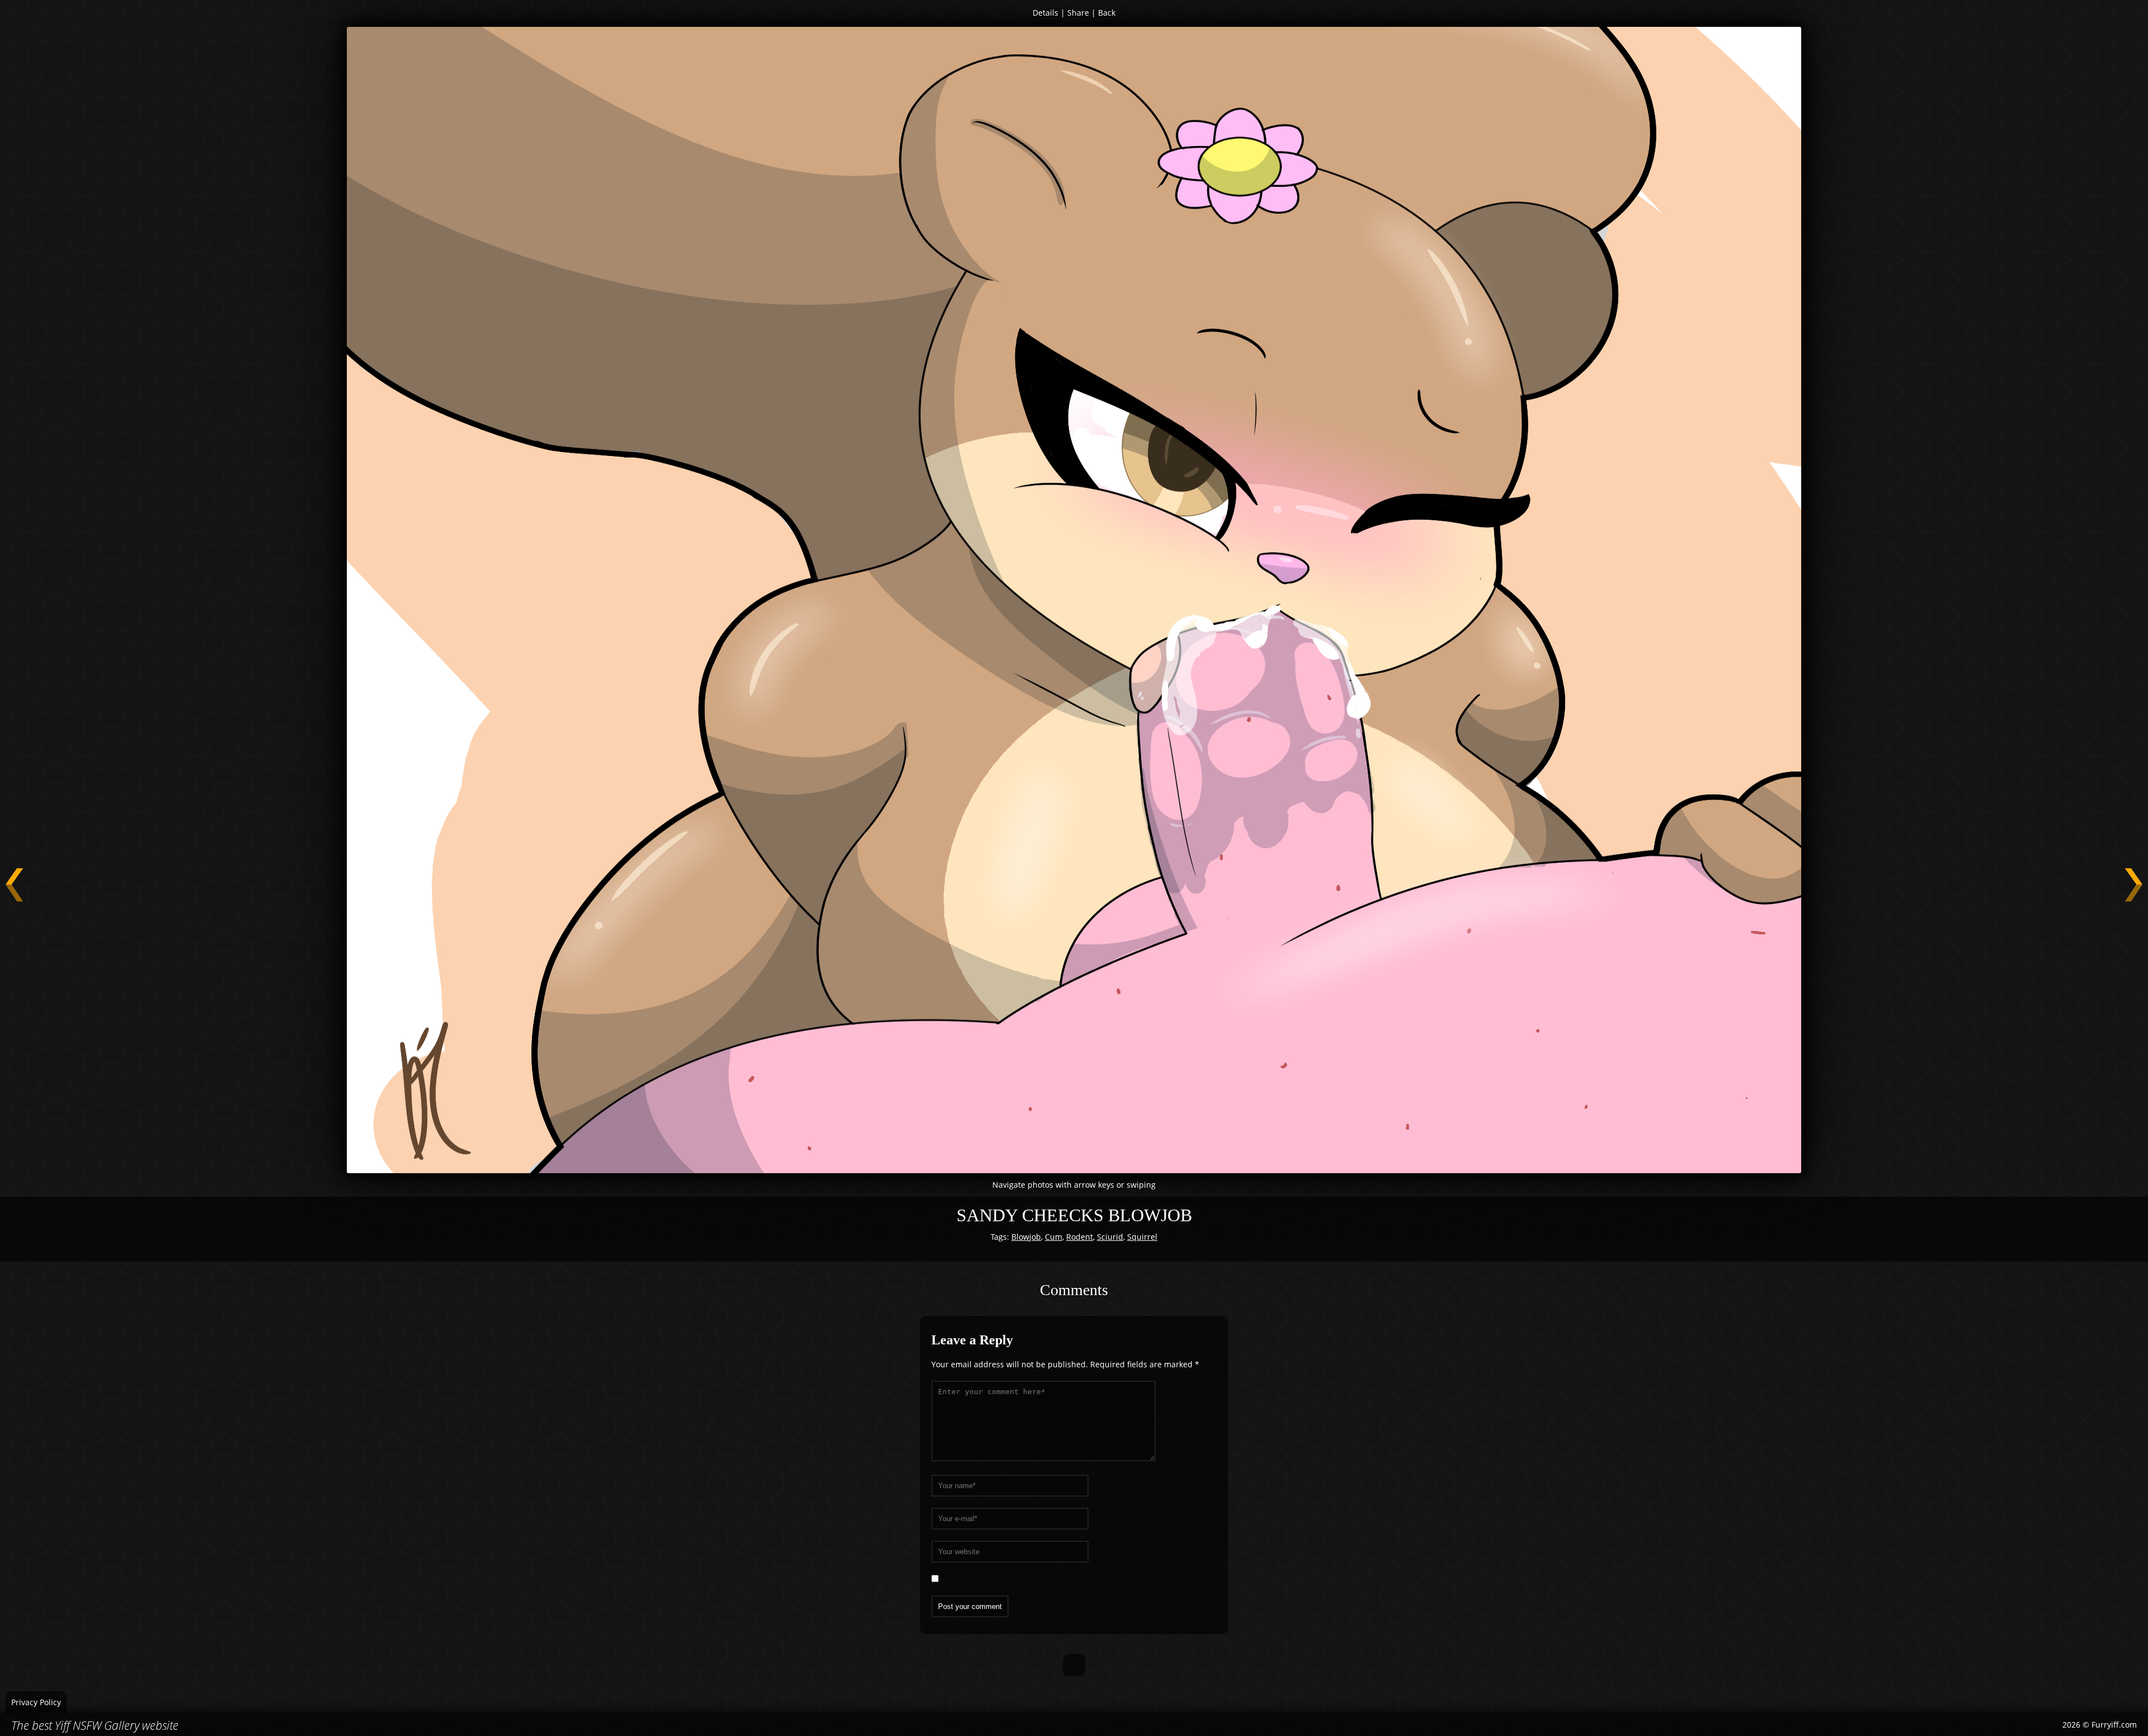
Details (1045, 13)
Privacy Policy (36, 1702)
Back (1107, 13)
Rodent (1080, 1237)
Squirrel (1142, 1237)
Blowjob (1026, 1237)
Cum (1054, 1237)
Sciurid (1110, 1237)
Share (1078, 13)
